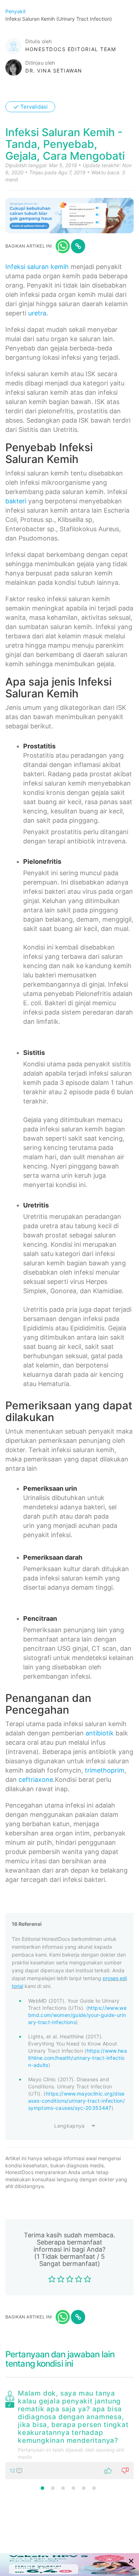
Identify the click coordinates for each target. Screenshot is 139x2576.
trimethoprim (105, 1770)
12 (13, 2470)
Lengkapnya (69, 2126)
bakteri (16, 501)
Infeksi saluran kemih (37, 267)
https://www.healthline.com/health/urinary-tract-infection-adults (78, 2058)
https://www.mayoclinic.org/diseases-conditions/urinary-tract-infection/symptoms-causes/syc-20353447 (76, 2101)
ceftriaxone (36, 1780)
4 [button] (73, 2488)
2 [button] (53, 2488)
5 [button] (84, 2488)
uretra (37, 313)
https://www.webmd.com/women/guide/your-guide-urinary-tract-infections (77, 2015)
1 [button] (42, 2488)
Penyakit (16, 11)
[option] (69, 2433)
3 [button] (63, 2488)
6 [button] (94, 2488)
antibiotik (100, 1733)
